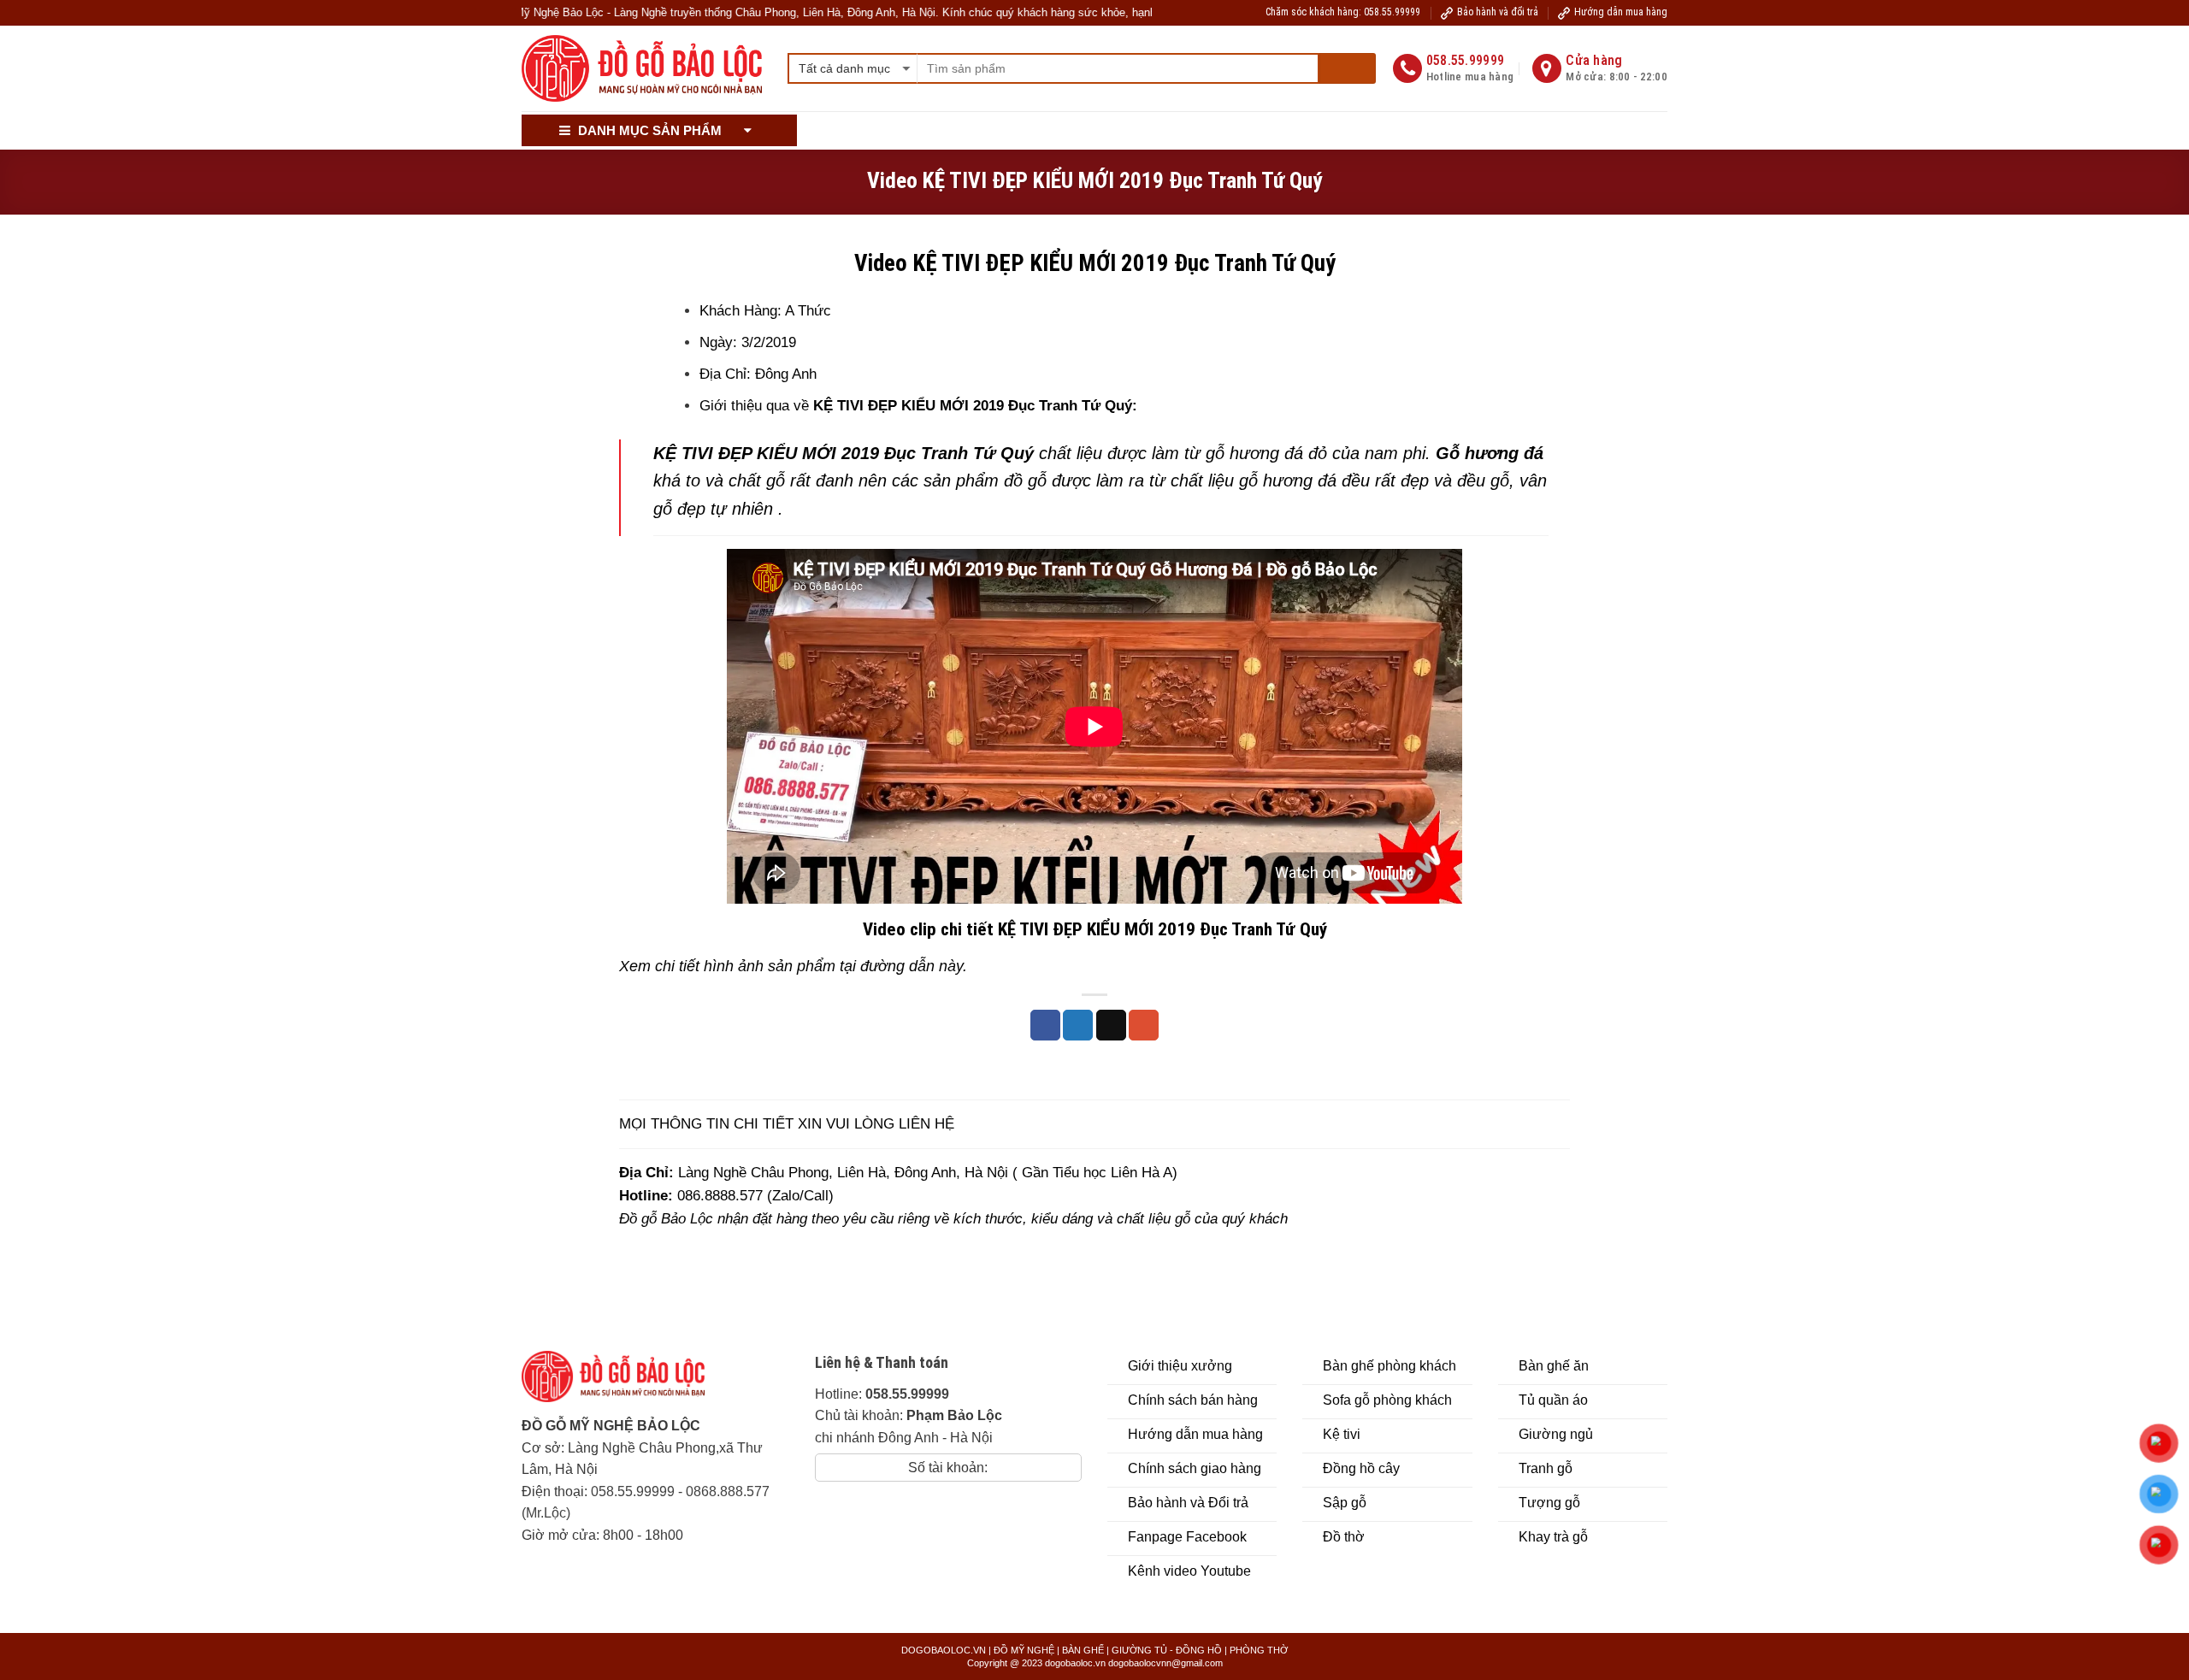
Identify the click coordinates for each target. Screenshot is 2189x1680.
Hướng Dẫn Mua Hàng (1099, 130)
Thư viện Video (1224, 130)
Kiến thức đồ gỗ (1349, 130)
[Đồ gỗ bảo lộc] (626, 1383)
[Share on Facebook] (1045, 1025)
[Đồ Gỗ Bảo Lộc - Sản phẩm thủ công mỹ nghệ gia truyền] (642, 69)
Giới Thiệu (844, 130)
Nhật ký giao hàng (1469, 130)
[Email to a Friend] (1111, 1025)
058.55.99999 (633, 1491)
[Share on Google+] (1144, 1025)
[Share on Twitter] (1078, 1025)
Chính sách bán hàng (956, 130)
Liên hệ (1564, 130)
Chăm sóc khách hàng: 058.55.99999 (1343, 12)
